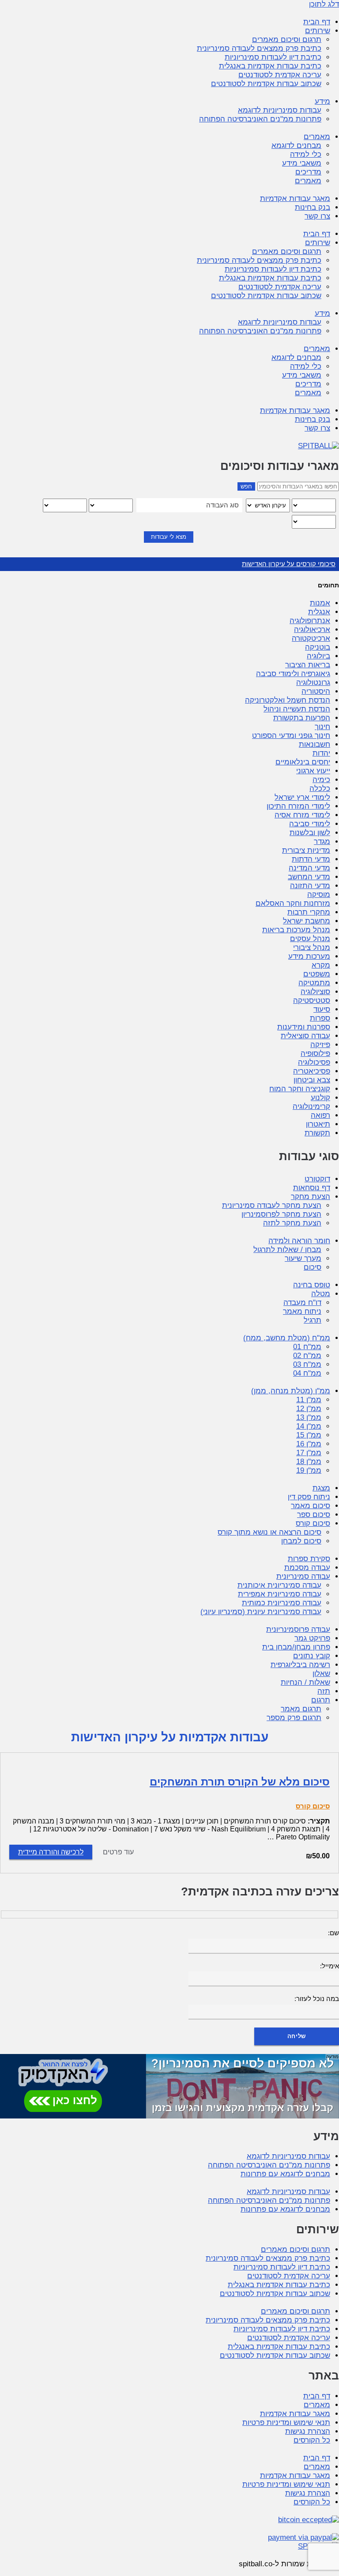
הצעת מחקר (311, 1197)
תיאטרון (318, 1124)
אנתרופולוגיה (310, 621)
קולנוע (320, 1098)
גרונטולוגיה (313, 683)
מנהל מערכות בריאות (296, 930)
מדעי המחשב (309, 877)
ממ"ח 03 (307, 1364)
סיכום (313, 1267)
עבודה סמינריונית (303, 1576)
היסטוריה (316, 691)
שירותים (318, 31)
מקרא (321, 965)
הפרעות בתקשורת (302, 718)
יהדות (321, 753)
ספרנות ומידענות (304, 1027)
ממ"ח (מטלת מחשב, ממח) (287, 1338)
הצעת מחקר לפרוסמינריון (281, 1214)
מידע (322, 101)
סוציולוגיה (315, 992)
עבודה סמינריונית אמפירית (280, 1594)
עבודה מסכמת (307, 1568)
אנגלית (319, 612)
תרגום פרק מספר (294, 1718)
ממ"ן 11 (309, 1400)
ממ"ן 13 (309, 1417)
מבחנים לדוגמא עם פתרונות (285, 2174)
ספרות (320, 1018)
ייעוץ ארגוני (313, 771)
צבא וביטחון (312, 1080)
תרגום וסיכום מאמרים (287, 40)
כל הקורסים (312, 2440)
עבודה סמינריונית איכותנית (279, 1585)
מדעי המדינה (309, 868)
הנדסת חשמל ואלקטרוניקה (288, 700)
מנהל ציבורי (312, 948)
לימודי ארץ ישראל (302, 797)
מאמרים (317, 137)
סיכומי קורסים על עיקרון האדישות (289, 564)
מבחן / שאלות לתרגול (287, 1250)
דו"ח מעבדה (302, 1303)
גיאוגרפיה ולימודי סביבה (293, 674)
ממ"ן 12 (309, 1409)
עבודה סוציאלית (305, 1036)
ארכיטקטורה (311, 638)
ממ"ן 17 (309, 1453)
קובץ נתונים (312, 1656)
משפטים (317, 974)
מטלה (321, 1294)
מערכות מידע (309, 956)
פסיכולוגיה (314, 1062)
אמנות (320, 603)
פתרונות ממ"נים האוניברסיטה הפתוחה (260, 119)
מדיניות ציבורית (306, 850)
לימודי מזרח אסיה (302, 815)
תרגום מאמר (301, 1709)
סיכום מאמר (311, 1506)
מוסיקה (319, 895)
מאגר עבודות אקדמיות (295, 199)
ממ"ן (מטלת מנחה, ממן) (291, 1391)
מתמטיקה (314, 983)
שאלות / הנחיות (305, 1682)
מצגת (321, 1488)
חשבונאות (315, 744)
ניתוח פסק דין (309, 1497)
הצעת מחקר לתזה (292, 1223)
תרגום (321, 1700)
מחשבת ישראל (307, 921)
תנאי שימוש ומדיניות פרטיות (286, 2423)
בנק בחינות (313, 207)
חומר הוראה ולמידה (299, 1241)
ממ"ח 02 (307, 1356)
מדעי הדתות (311, 859)
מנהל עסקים (310, 939)
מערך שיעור (303, 1258)
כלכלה (320, 789)
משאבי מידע (302, 163)
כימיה (321, 780)
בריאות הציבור (308, 665)
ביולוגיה (318, 656)
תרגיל (313, 1320)
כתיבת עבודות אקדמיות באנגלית (270, 66)
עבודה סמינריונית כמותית (282, 1603)
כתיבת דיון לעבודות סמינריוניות (273, 57)
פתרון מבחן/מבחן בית (296, 1647)
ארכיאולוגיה (312, 630)
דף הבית (317, 22)
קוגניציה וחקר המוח (300, 1089)
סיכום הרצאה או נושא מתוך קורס (269, 1532)
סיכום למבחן (301, 1541)
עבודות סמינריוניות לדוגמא (280, 110)
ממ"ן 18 (309, 1462)
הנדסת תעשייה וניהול (297, 709)
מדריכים (308, 172)
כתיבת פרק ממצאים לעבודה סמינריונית (259, 48)
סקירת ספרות (309, 1559)
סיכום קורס (313, 1523)
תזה (324, 1691)
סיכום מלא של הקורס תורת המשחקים (240, 1782)
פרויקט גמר (312, 1638)
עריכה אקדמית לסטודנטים (280, 75)
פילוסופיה (315, 1053)
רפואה (320, 1115)
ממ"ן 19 (309, 1470)
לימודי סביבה (310, 824)
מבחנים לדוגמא (296, 146)
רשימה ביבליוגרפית (300, 1665)
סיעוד (322, 1009)
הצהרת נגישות (308, 2431)
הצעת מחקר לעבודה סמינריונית (272, 1205)
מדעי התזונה (310, 886)
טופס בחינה (312, 1285)
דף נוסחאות (312, 1188)
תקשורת (317, 1133)
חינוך (322, 727)
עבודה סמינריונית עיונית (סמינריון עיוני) (261, 1612)
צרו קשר (317, 216)
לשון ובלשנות (310, 833)
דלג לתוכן (324, 4)
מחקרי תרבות (309, 912)
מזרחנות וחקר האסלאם (293, 903)
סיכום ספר (314, 1515)
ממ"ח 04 (307, 1373)
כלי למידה (306, 154)
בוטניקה (318, 647)
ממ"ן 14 (309, 1426)
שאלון (321, 1674)
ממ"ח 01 (307, 1347)
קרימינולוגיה (311, 1106)
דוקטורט (317, 1179)
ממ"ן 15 (309, 1435)
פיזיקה (320, 1045)
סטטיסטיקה (312, 1001)
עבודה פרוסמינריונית (298, 1629)
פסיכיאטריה (312, 1071)
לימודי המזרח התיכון (298, 806)
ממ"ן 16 (309, 1444)
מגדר (322, 842)
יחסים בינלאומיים (303, 762)
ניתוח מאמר (302, 1311)
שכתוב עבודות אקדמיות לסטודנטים (266, 84)
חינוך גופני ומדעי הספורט (291, 736)
